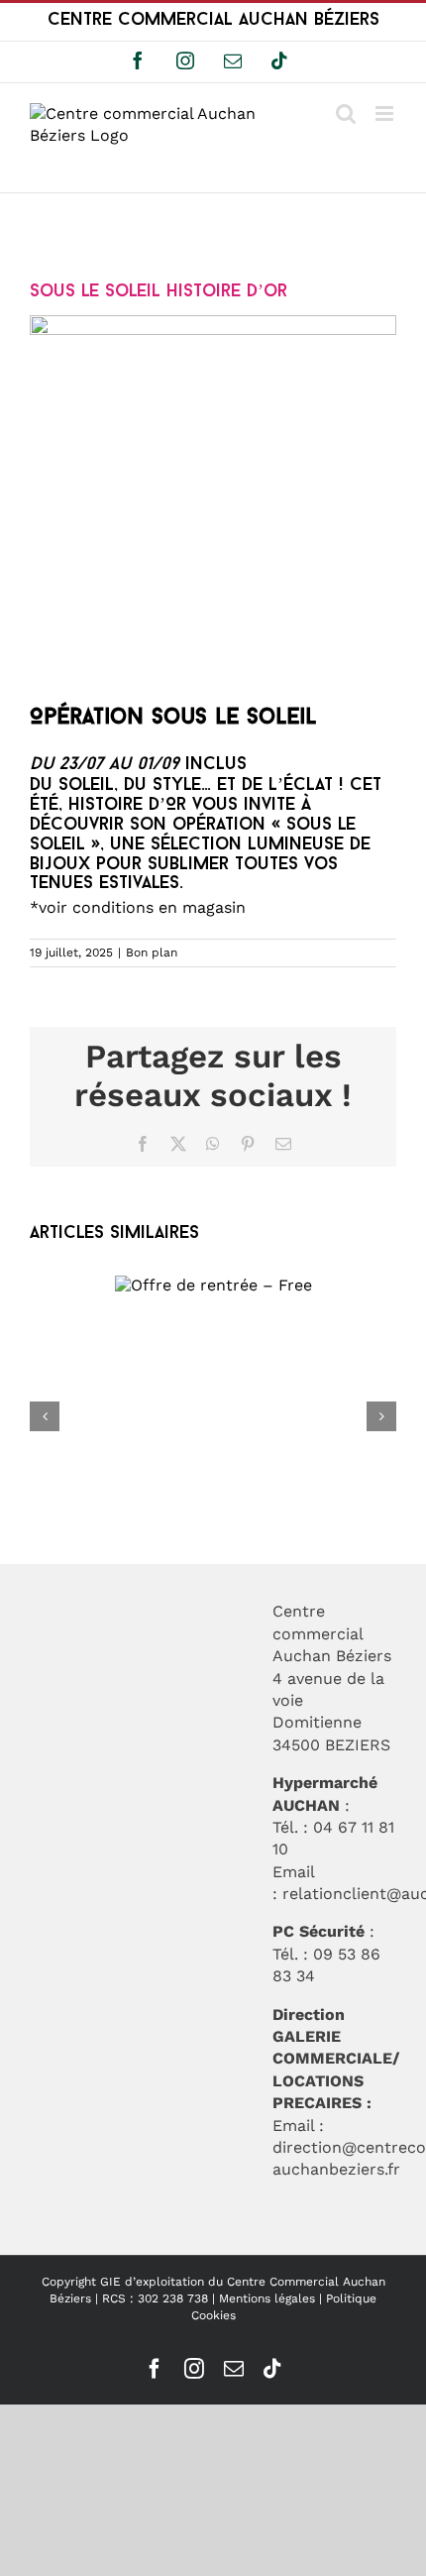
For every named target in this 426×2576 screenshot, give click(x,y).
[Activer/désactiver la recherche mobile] (346, 113)
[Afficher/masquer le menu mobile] (386, 113)
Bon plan (152, 952)
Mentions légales (267, 2298)
